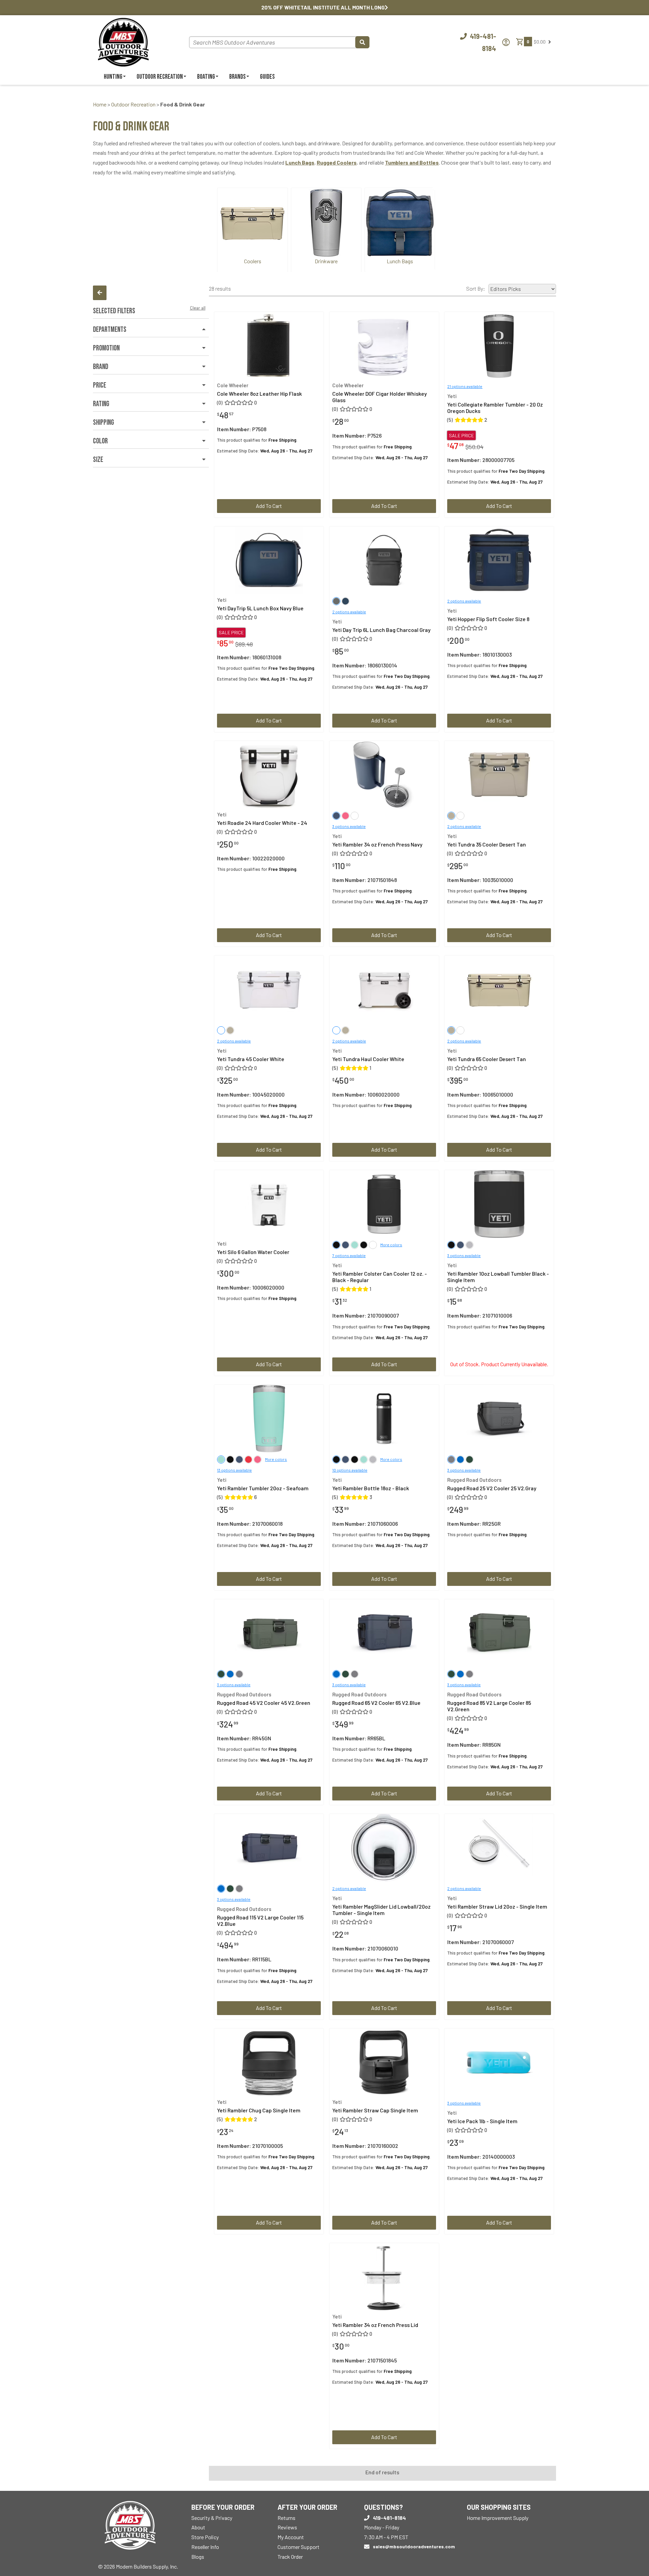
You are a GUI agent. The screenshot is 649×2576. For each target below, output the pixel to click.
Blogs (198, 2557)
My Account (291, 2537)
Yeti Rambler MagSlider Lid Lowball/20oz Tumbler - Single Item (381, 1910)
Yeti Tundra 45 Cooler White (251, 1059)
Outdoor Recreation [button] (160, 77)
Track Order (290, 2557)
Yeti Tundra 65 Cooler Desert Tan (487, 1059)
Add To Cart (269, 506)
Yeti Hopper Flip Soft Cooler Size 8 (488, 619)
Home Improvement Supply (498, 2518)
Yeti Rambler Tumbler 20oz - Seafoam (263, 1488)
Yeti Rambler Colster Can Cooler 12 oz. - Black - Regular (380, 1277)
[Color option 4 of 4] (373, 1245)
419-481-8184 (389, 2518)
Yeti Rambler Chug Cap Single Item (259, 2110)
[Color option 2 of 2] (355, 816)
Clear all (198, 308)
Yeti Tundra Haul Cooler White (368, 1059)
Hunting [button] (113, 77)
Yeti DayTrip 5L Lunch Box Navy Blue (260, 608)
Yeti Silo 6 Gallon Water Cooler (253, 1252)
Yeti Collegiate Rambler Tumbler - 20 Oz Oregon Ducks (495, 408)
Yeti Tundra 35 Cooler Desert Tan (487, 844)
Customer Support (298, 2547)
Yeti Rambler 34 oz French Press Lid (375, 2325)
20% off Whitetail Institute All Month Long (323, 7)
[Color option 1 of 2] (345, 816)
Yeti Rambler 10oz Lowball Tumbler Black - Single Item (498, 1277)
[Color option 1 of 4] (345, 1245)
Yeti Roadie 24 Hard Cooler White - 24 (262, 823)
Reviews (287, 2527)
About (198, 2527)
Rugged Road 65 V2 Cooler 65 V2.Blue (376, 1703)
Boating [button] (206, 77)
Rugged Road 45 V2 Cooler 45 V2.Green (264, 1703)
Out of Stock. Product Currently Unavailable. (499, 1364)
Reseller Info (205, 2547)
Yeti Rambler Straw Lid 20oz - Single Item (497, 1906)
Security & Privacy (212, 2518)
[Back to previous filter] (100, 293)
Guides (267, 77)
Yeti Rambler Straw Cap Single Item (375, 2110)
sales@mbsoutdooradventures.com (414, 2546)
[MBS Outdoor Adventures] (123, 41)
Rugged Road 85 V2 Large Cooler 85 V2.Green (489, 1706)
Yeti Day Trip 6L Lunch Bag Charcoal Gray (381, 630)
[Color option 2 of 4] (355, 1245)
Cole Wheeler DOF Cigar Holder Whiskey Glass (380, 397)
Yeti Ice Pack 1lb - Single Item (482, 2121)
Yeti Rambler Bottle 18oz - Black (371, 1488)
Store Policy (205, 2537)
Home (100, 104)
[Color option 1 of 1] (345, 601)
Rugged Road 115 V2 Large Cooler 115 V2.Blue (260, 1920)
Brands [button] (237, 77)
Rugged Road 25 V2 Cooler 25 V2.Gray (492, 1488)
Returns (286, 2518)
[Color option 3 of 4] (364, 1245)
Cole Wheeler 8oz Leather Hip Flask (259, 394)
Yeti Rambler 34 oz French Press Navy (377, 844)
